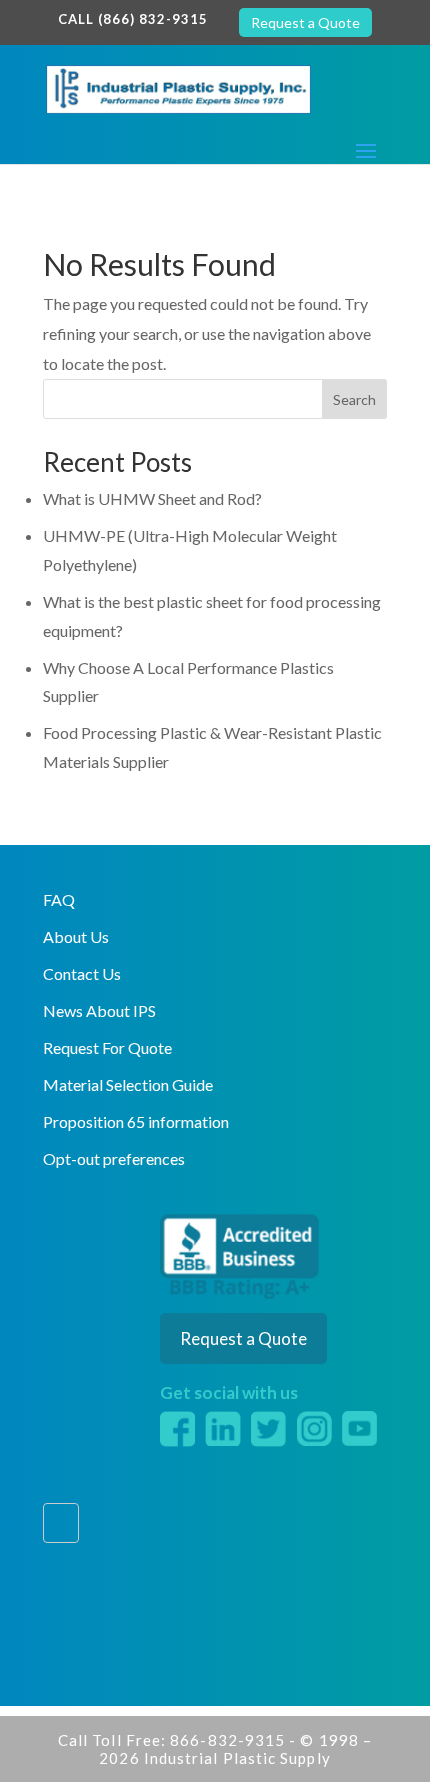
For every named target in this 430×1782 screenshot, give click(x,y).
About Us (76, 936)
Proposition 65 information (136, 1121)
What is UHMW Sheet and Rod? (152, 498)
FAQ (59, 899)
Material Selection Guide (128, 1084)
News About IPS (99, 1010)
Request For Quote (107, 1047)
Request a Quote (305, 22)
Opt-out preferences (114, 1158)
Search (354, 399)
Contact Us (82, 973)
